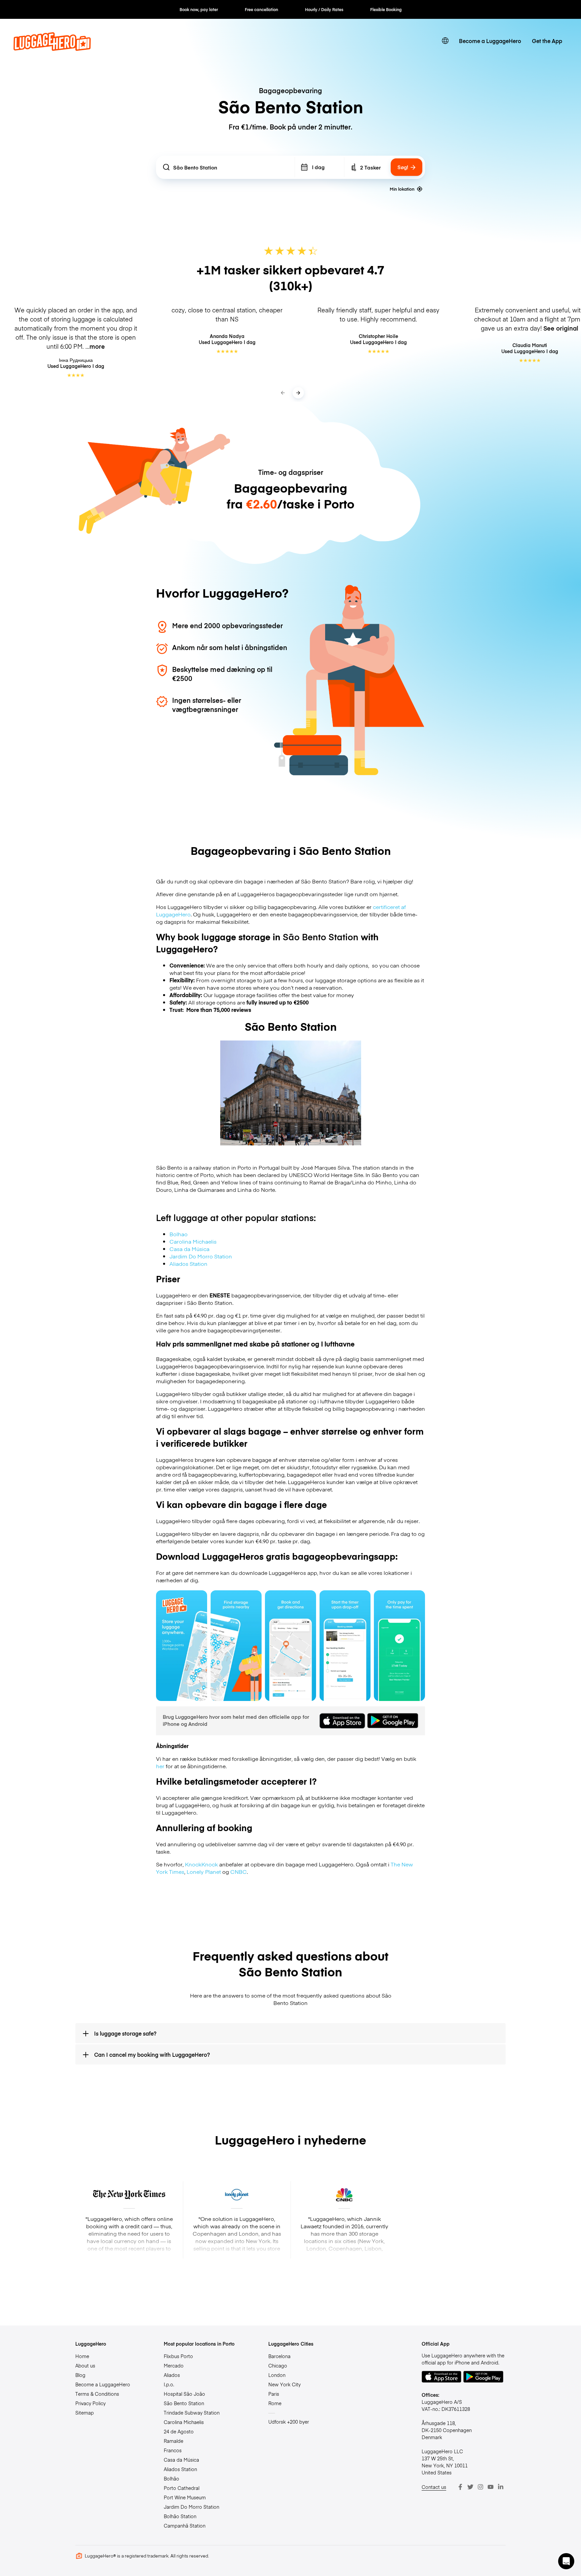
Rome (275, 2403)
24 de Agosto (179, 2431)
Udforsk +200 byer (289, 2422)
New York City (284, 2384)
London (277, 2375)
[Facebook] (460, 2487)
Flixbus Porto (178, 2356)
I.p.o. (169, 2384)
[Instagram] (480, 2487)
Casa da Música (189, 1249)
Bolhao (179, 1234)
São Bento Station (184, 2403)
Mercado (174, 2365)
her (160, 1766)
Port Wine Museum (185, 2497)
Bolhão (171, 2478)
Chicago (278, 2365)
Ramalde (173, 2441)
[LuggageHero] (52, 48)
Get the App (547, 41)
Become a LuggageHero (490, 41)
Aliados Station (188, 1263)
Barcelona (279, 2356)
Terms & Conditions (97, 2394)
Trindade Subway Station (192, 2413)
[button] (566, 2561)
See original (561, 328)
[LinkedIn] (501, 2487)
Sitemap (85, 2413)
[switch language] (445, 41)
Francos (173, 2450)
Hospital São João (184, 2394)
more (97, 346)
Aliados (172, 2375)
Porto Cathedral (182, 2488)
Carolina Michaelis (193, 1241)
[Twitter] (470, 2487)
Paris (274, 2394)
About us (85, 2365)
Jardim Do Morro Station (201, 1256)
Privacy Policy (90, 2403)
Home (82, 2356)
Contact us (434, 2487)
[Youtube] (491, 2487)
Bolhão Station (180, 2516)
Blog (80, 2375)
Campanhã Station (185, 2526)
